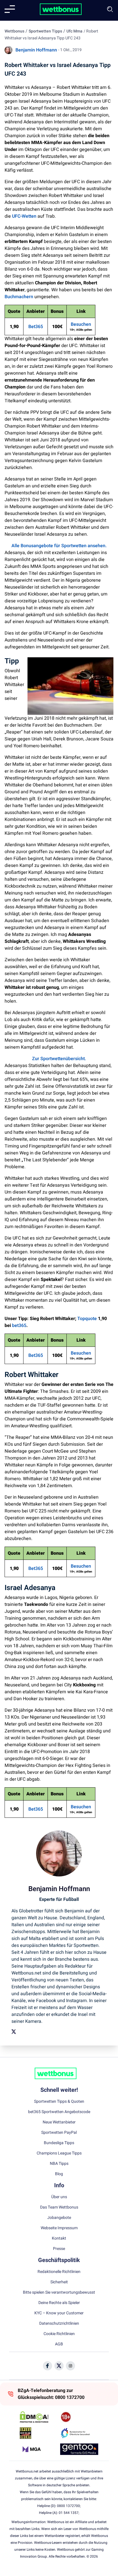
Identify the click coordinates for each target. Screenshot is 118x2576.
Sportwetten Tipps (45, 31)
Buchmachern (19, 297)
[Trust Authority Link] (79, 2433)
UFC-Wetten (24, 216)
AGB (59, 2344)
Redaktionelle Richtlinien (59, 2272)
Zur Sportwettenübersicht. (59, 1059)
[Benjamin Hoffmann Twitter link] (14, 2032)
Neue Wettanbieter (59, 2122)
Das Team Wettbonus (59, 2207)
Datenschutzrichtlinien (59, 2324)
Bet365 (36, 327)
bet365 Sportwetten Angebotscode (59, 2112)
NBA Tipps (59, 2164)
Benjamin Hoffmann (36, 50)
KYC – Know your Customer (59, 2313)
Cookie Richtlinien (59, 2334)
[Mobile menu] (10, 9)
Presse (59, 2249)
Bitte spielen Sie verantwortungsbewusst (59, 2292)
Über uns (59, 2197)
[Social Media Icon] (48, 2366)
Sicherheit (59, 2282)
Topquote (87, 1319)
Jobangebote (59, 2218)
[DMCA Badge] (39, 2417)
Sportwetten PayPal (59, 2133)
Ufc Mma (74, 31)
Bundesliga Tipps (59, 2143)
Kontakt (59, 2238)
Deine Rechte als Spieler (59, 2303)
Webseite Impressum (59, 2228)
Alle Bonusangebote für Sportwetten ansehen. (59, 546)
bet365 (19, 1326)
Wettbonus (14, 31)
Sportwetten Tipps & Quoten (59, 2102)
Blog (59, 2174)
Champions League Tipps (59, 2153)
